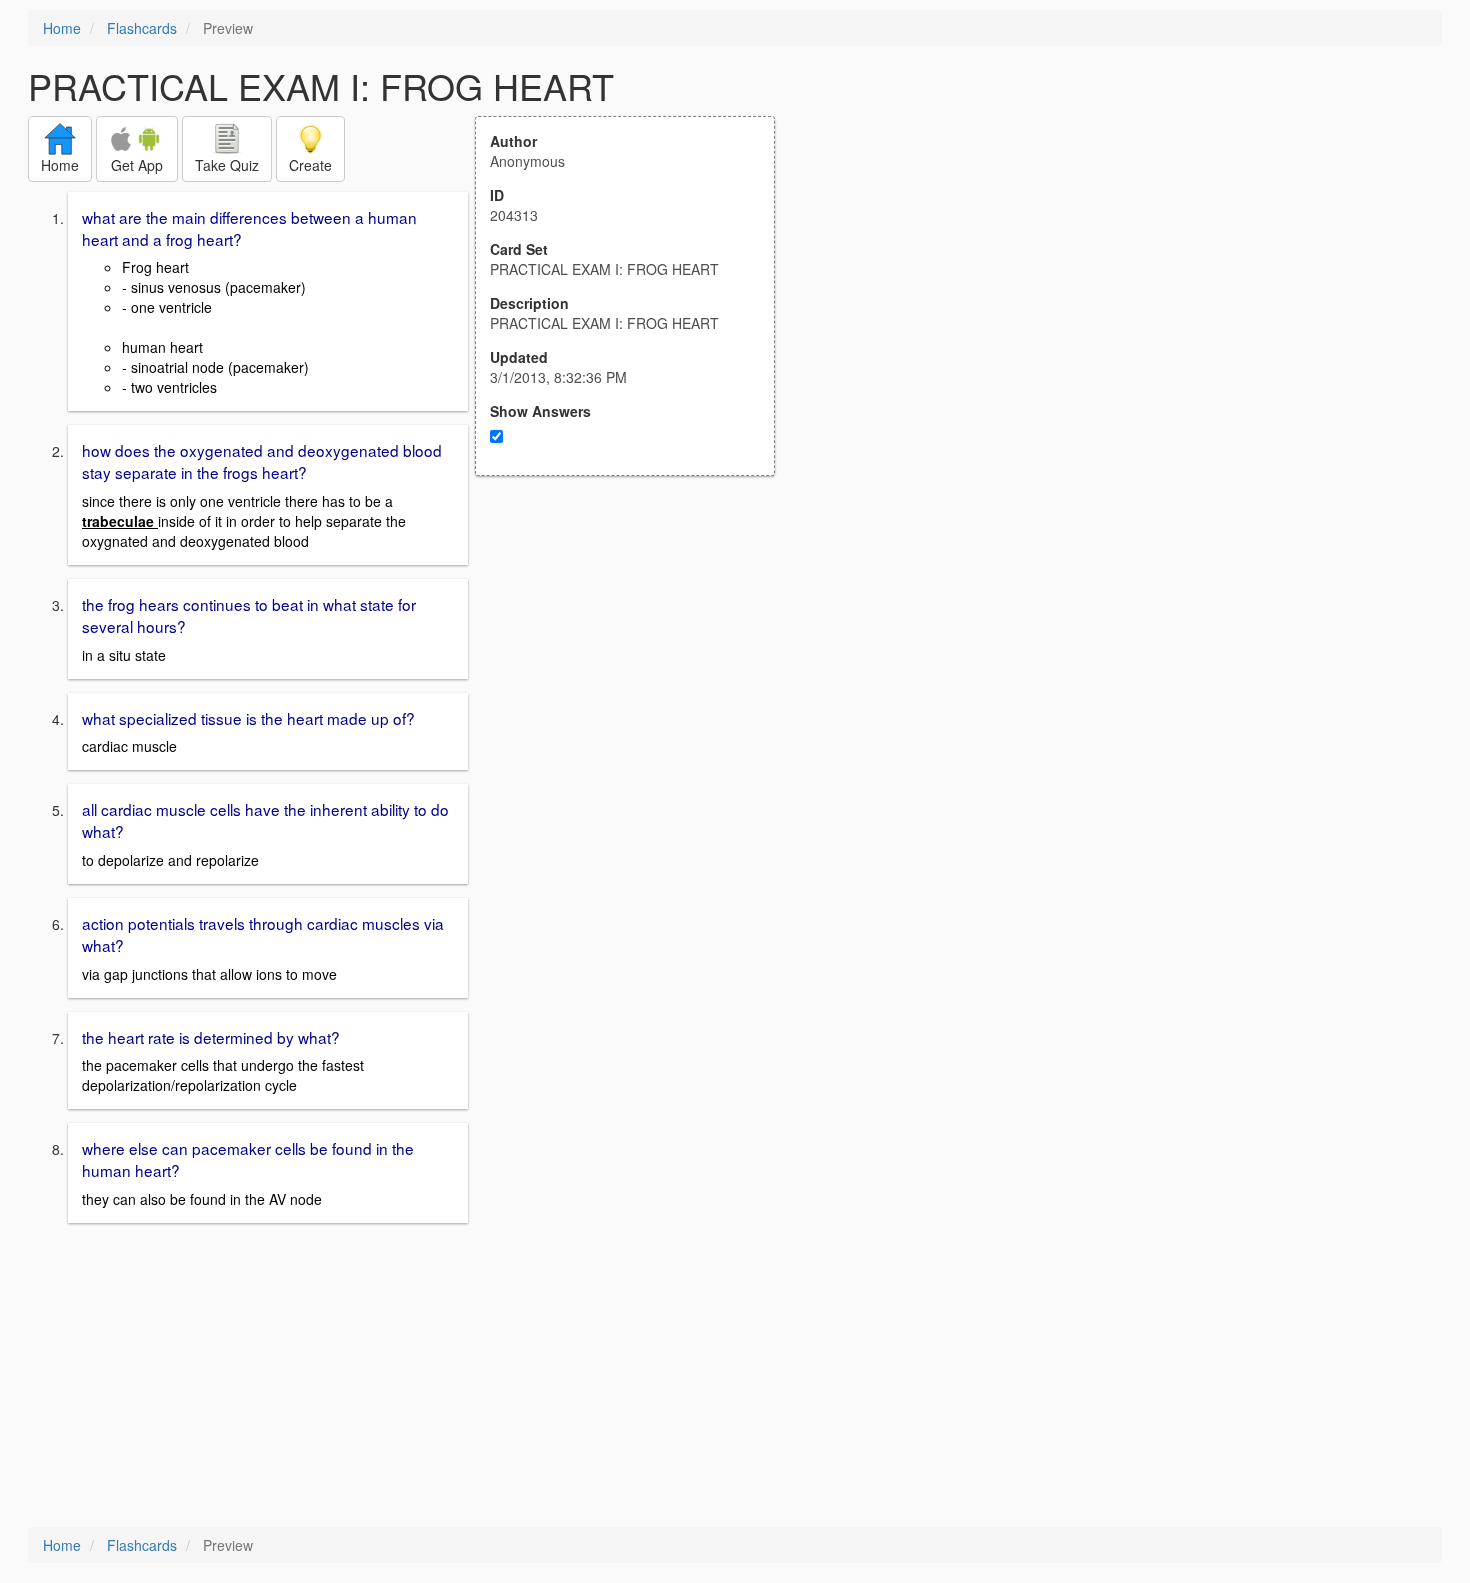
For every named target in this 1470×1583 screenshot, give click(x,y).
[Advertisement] (636, 672)
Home (62, 28)
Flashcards (142, 28)
